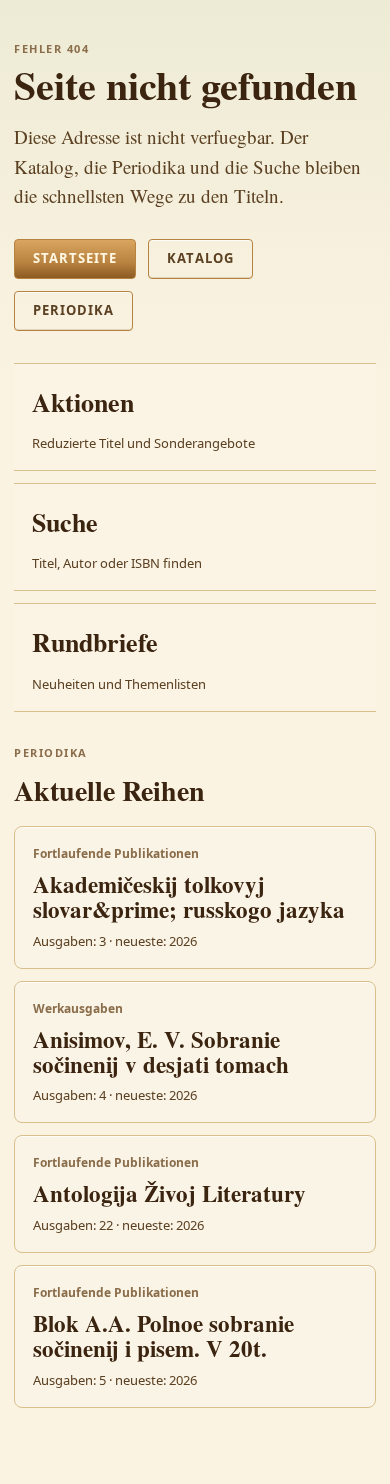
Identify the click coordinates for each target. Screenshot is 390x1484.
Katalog (200, 258)
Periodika (73, 310)
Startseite (75, 258)
